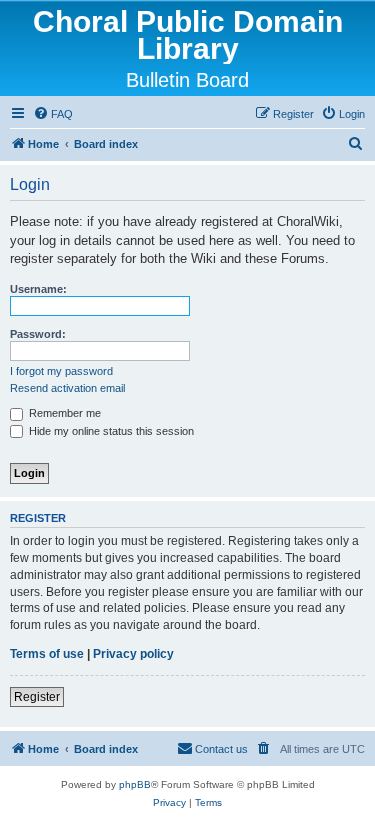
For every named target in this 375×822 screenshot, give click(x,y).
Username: (38, 289)
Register (37, 697)
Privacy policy (133, 654)
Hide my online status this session (110, 431)
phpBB (135, 784)
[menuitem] (53, 114)
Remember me (63, 413)
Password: (38, 334)
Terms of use (47, 654)
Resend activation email (67, 388)
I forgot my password (61, 371)
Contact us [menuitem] (221, 749)
